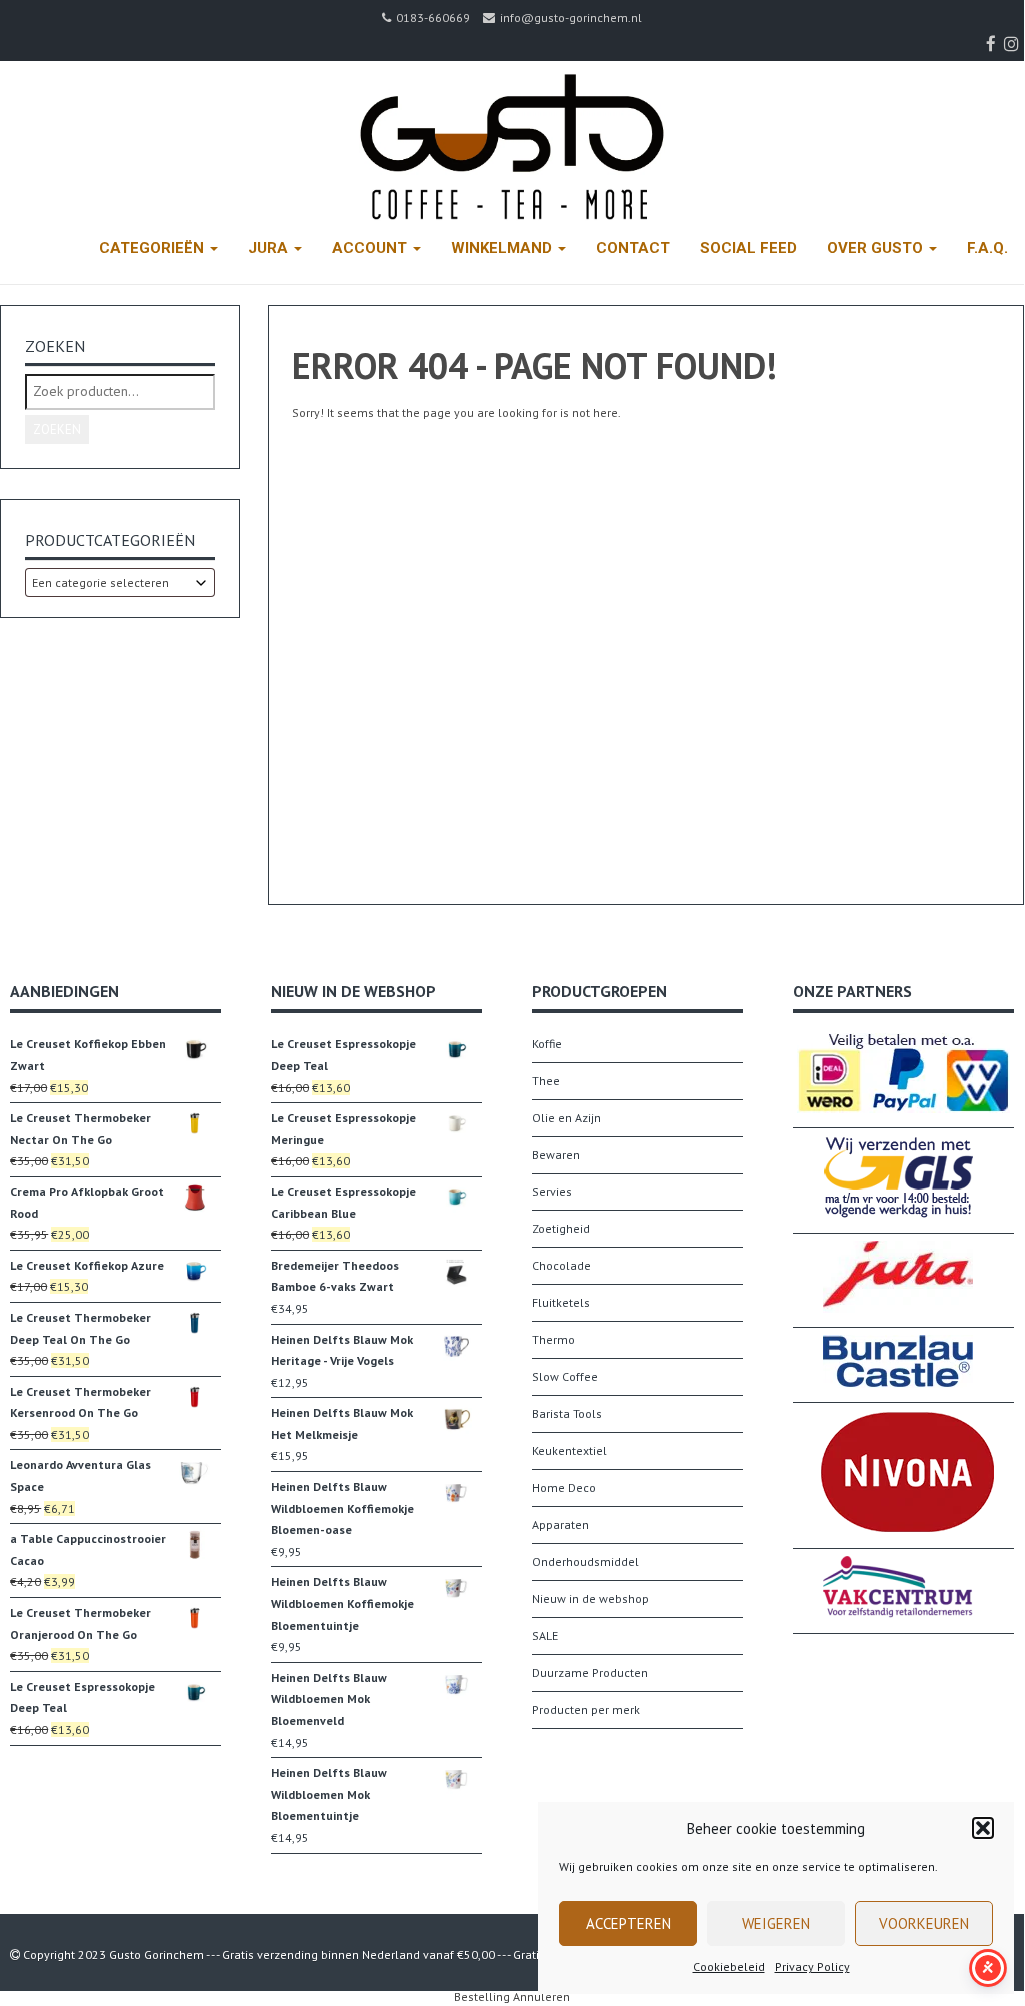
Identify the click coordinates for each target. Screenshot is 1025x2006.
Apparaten (560, 1524)
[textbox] (120, 582)
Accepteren (628, 1923)
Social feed (748, 248)
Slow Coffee (565, 1376)
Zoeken (57, 429)
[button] (983, 1828)
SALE (545, 1635)
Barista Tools (567, 1413)
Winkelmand (503, 248)
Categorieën (153, 248)
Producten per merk (586, 1709)
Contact (633, 248)
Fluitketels (561, 1302)
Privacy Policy (812, 1966)
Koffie (547, 1043)
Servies (552, 1191)
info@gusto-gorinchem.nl (571, 17)
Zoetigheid (561, 1228)
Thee (546, 1080)
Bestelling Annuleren (512, 1996)
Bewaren (556, 1154)
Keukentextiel (569, 1450)
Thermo (553, 1339)
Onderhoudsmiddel (585, 1561)
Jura (270, 248)
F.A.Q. (987, 248)
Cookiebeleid (729, 1966)
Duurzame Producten (590, 1672)
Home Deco (564, 1487)
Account (371, 248)
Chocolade (561, 1265)
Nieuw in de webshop (590, 1598)
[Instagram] (1014, 44)
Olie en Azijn (566, 1117)
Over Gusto (877, 248)
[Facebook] (993, 44)
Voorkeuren (924, 1923)
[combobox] (120, 582)
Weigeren (776, 1923)
